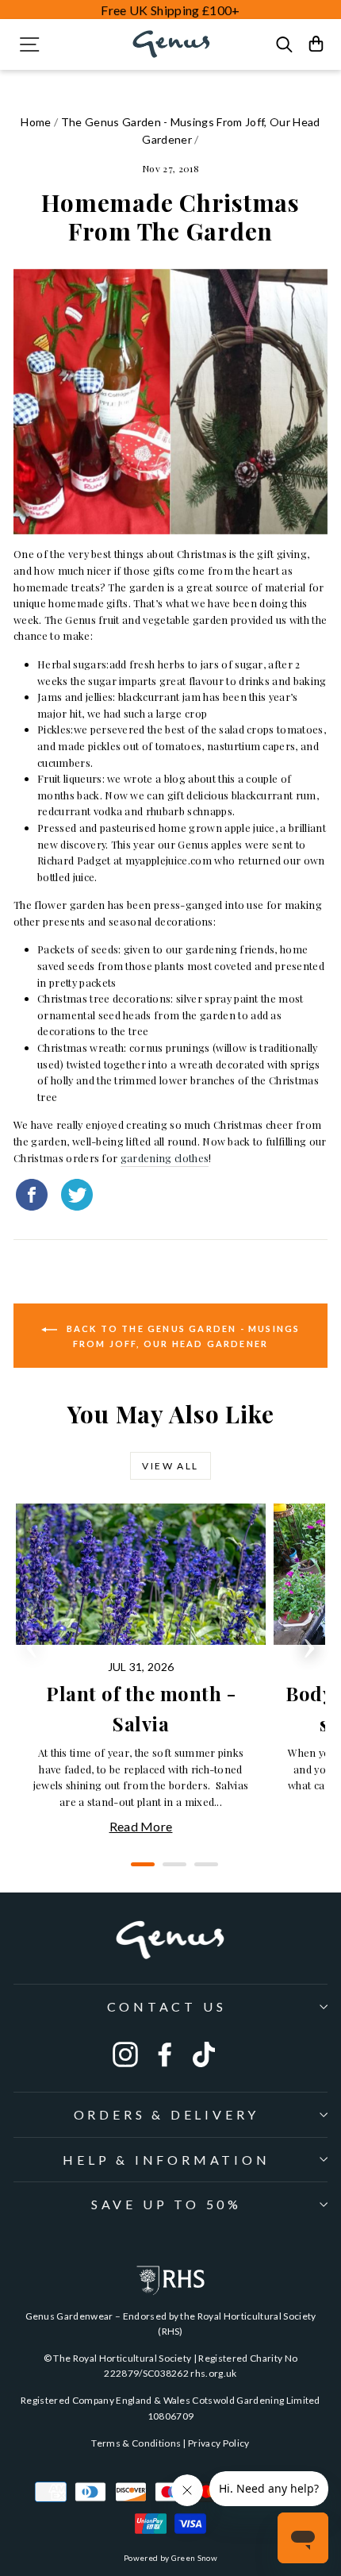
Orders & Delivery (167, 2114)
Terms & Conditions (136, 2443)
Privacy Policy (219, 2443)
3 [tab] (202, 1870)
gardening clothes (165, 1158)
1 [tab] (139, 1870)
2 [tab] (170, 1870)
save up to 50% (167, 2204)
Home (36, 122)
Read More (141, 1826)
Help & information (166, 2160)
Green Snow (194, 2558)
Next (309, 1643)
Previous (32, 1643)
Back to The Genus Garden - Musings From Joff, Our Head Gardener (182, 1336)
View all (170, 1466)
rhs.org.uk (213, 2373)
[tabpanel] (145, 1670)
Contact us (167, 2006)
